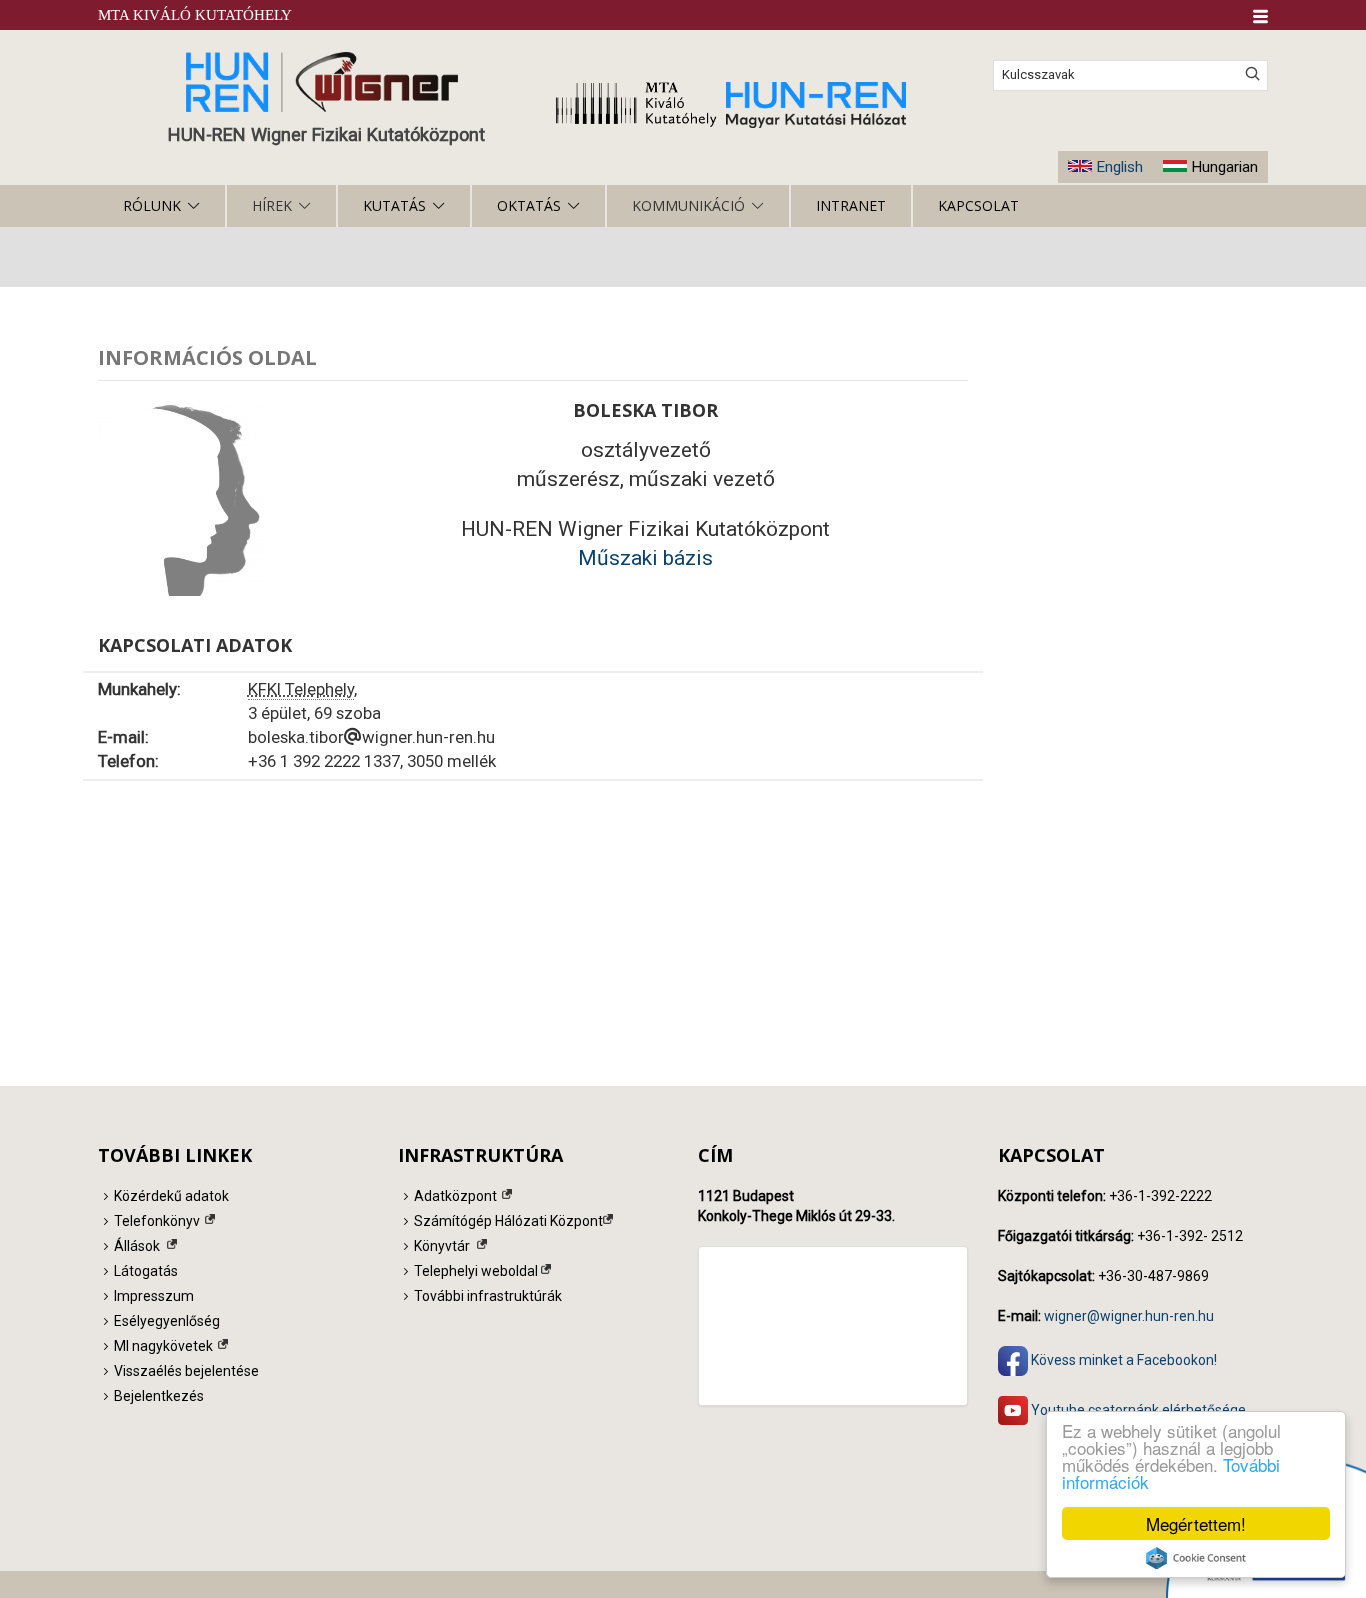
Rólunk (152, 205)
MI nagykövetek (163, 1346)
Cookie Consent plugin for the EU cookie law (1196, 1558)
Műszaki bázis (645, 558)
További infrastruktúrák (488, 1296)
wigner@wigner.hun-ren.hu (1129, 1316)
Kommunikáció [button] (688, 205)
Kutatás (394, 205)
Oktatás (529, 205)
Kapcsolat (978, 205)
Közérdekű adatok (171, 1196)
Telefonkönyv (157, 1221)
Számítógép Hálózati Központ (508, 1221)
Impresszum (154, 1296)
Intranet (851, 205)
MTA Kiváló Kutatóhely (195, 15)
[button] (1260, 16)
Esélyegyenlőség (167, 1321)
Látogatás (146, 1271)
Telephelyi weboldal (476, 1271)
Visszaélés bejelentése (186, 1371)
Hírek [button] (272, 205)
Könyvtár (442, 1246)
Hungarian (1224, 167)
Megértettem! (1196, 1523)
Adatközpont (455, 1196)
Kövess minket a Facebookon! (1122, 1359)
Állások (137, 1246)
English (1119, 167)
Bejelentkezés (159, 1396)
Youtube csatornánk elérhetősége (1137, 1409)
